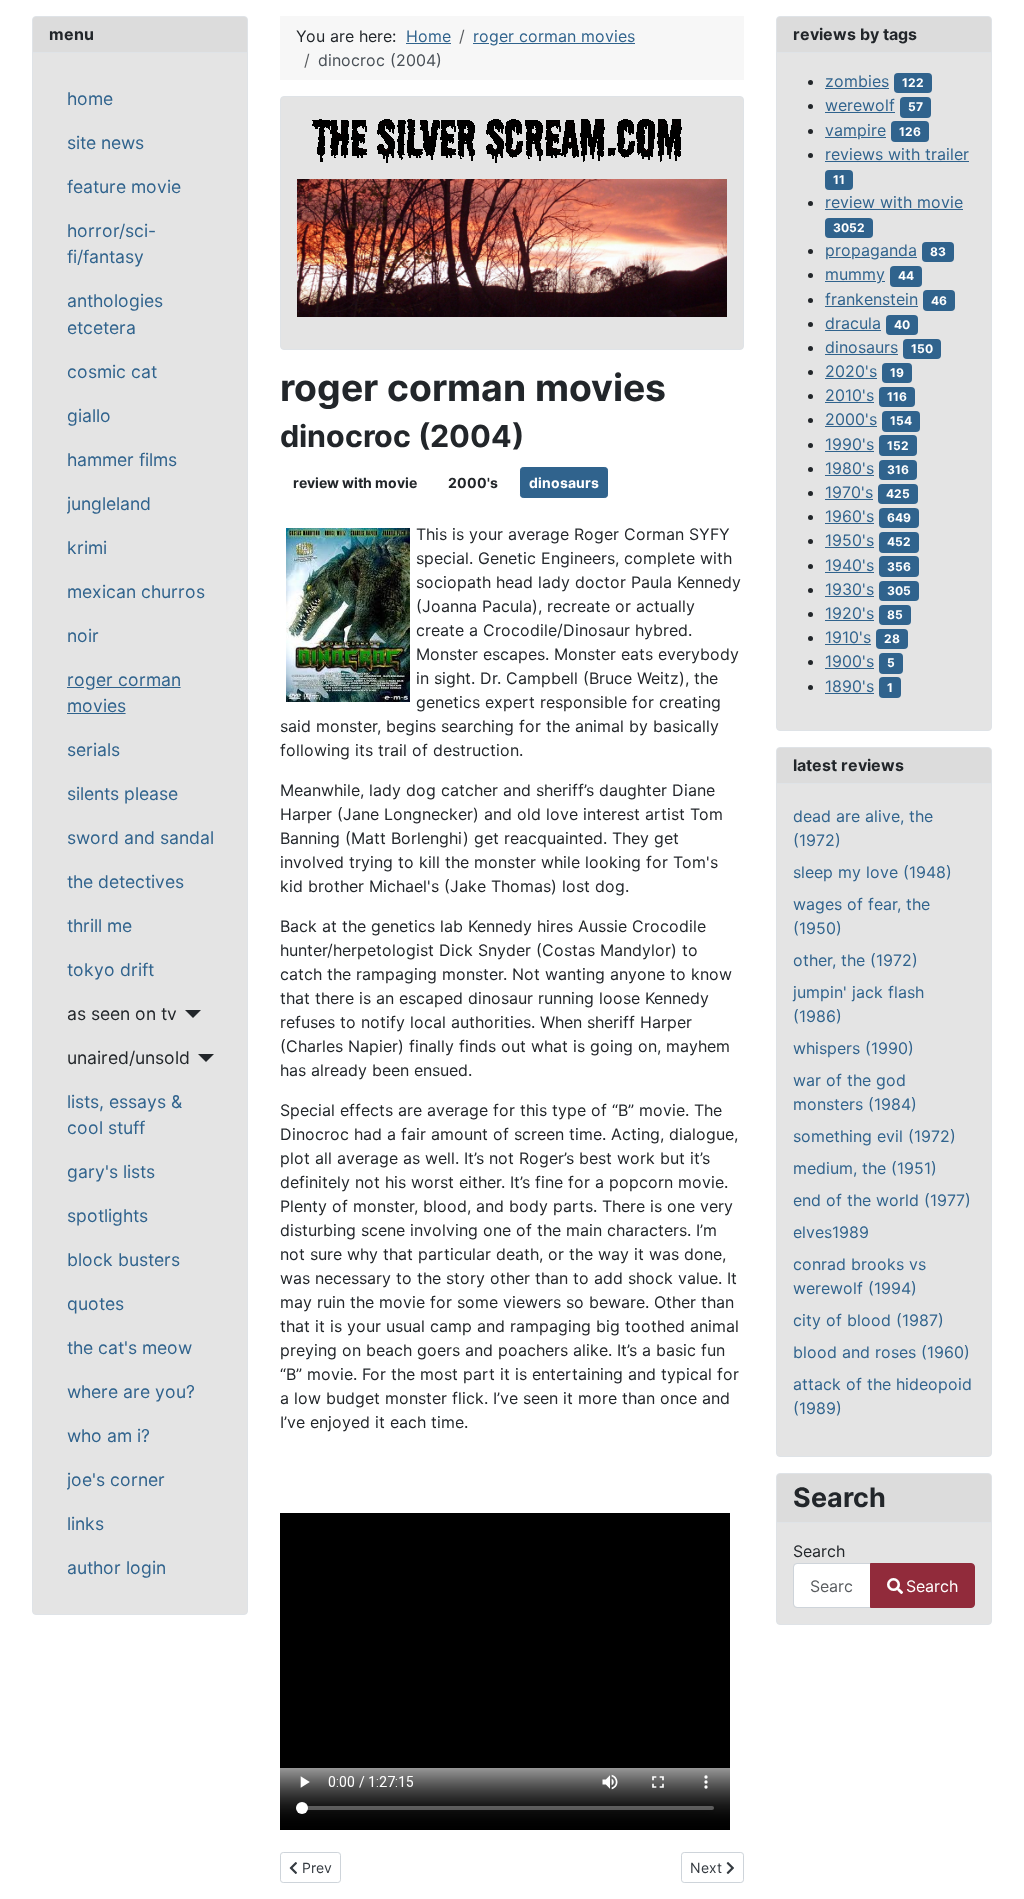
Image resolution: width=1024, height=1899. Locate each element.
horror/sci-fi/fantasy (111, 243)
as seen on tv (122, 1013)
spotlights (107, 1215)
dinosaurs (564, 482)
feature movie (124, 186)
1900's (849, 661)
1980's (849, 468)
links (85, 1523)
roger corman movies (124, 692)
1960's (849, 516)
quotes (95, 1303)
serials (93, 749)
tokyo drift (110, 969)
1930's (849, 589)
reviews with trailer (897, 154)
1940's (849, 565)
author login (116, 1567)
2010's (849, 395)
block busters (123, 1259)
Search (819, 1551)
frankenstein (871, 299)
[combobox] (832, 1585)
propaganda (871, 250)
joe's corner (116, 1479)
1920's (849, 613)
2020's (851, 371)
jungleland (109, 503)
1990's (849, 444)
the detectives (125, 881)
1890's (849, 686)
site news (105, 142)
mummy (855, 274)
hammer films (122, 459)
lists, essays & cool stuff (124, 1114)
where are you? (131, 1391)
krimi (87, 547)
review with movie (355, 482)
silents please (122, 793)
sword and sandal (140, 837)
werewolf (860, 105)
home (90, 98)
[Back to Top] (989, 1862)
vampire (855, 130)
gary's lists (111, 1171)
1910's (848, 637)
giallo (89, 415)
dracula (853, 323)
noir (83, 635)
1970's (849, 492)
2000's (473, 482)
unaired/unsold (128, 1057)
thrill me (99, 925)
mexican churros (136, 591)
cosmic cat (112, 371)
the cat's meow (129, 1347)
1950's (849, 540)
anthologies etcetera (115, 313)
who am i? (108, 1435)
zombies (857, 81)
